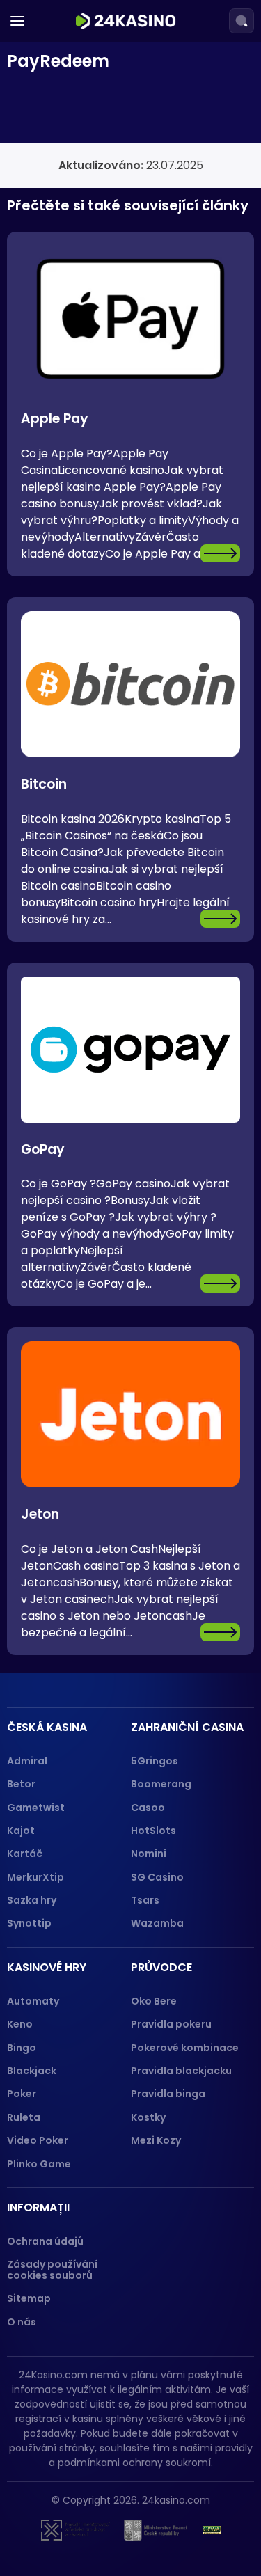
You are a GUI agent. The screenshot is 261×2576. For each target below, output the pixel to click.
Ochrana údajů (45, 2241)
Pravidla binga (168, 2094)
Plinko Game (39, 2164)
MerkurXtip (35, 1877)
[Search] (242, 21)
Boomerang (161, 1784)
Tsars (145, 1900)
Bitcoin (44, 784)
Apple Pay (55, 419)
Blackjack (32, 2071)
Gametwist (36, 1808)
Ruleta (24, 2117)
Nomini (149, 1854)
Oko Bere (154, 2001)
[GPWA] (212, 2530)
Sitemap (29, 2298)
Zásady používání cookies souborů (52, 2269)
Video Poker (38, 2140)
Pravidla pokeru (171, 2024)
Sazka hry (32, 1900)
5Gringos (155, 1761)
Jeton (40, 1514)
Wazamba (157, 1923)
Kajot (21, 1831)
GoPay (43, 1149)
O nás (22, 2322)
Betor (21, 1784)
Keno (20, 2024)
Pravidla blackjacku (181, 2071)
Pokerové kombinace (185, 2048)
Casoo (148, 1808)
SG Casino (157, 1877)
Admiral (27, 1761)
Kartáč (25, 1854)
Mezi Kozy (156, 2140)
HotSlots (153, 1831)
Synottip (29, 1923)
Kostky (148, 2117)
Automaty (33, 2001)
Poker (22, 2094)
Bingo (22, 2048)
